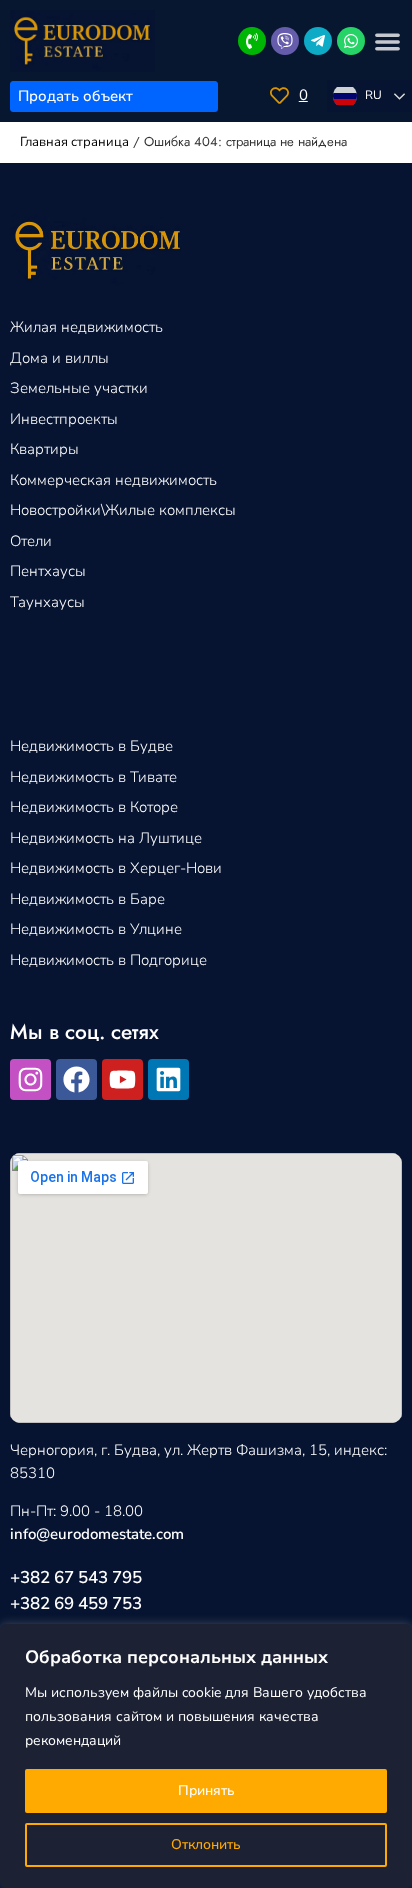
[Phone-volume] (252, 41)
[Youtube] (122, 1079)
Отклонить (206, 1844)
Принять (206, 1790)
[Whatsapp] (351, 41)
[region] (206, 1756)
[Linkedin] (168, 1079)
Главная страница (74, 142)
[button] (388, 41)
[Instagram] (30, 1079)
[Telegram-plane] (318, 41)
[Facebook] (76, 1079)
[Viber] (285, 41)
